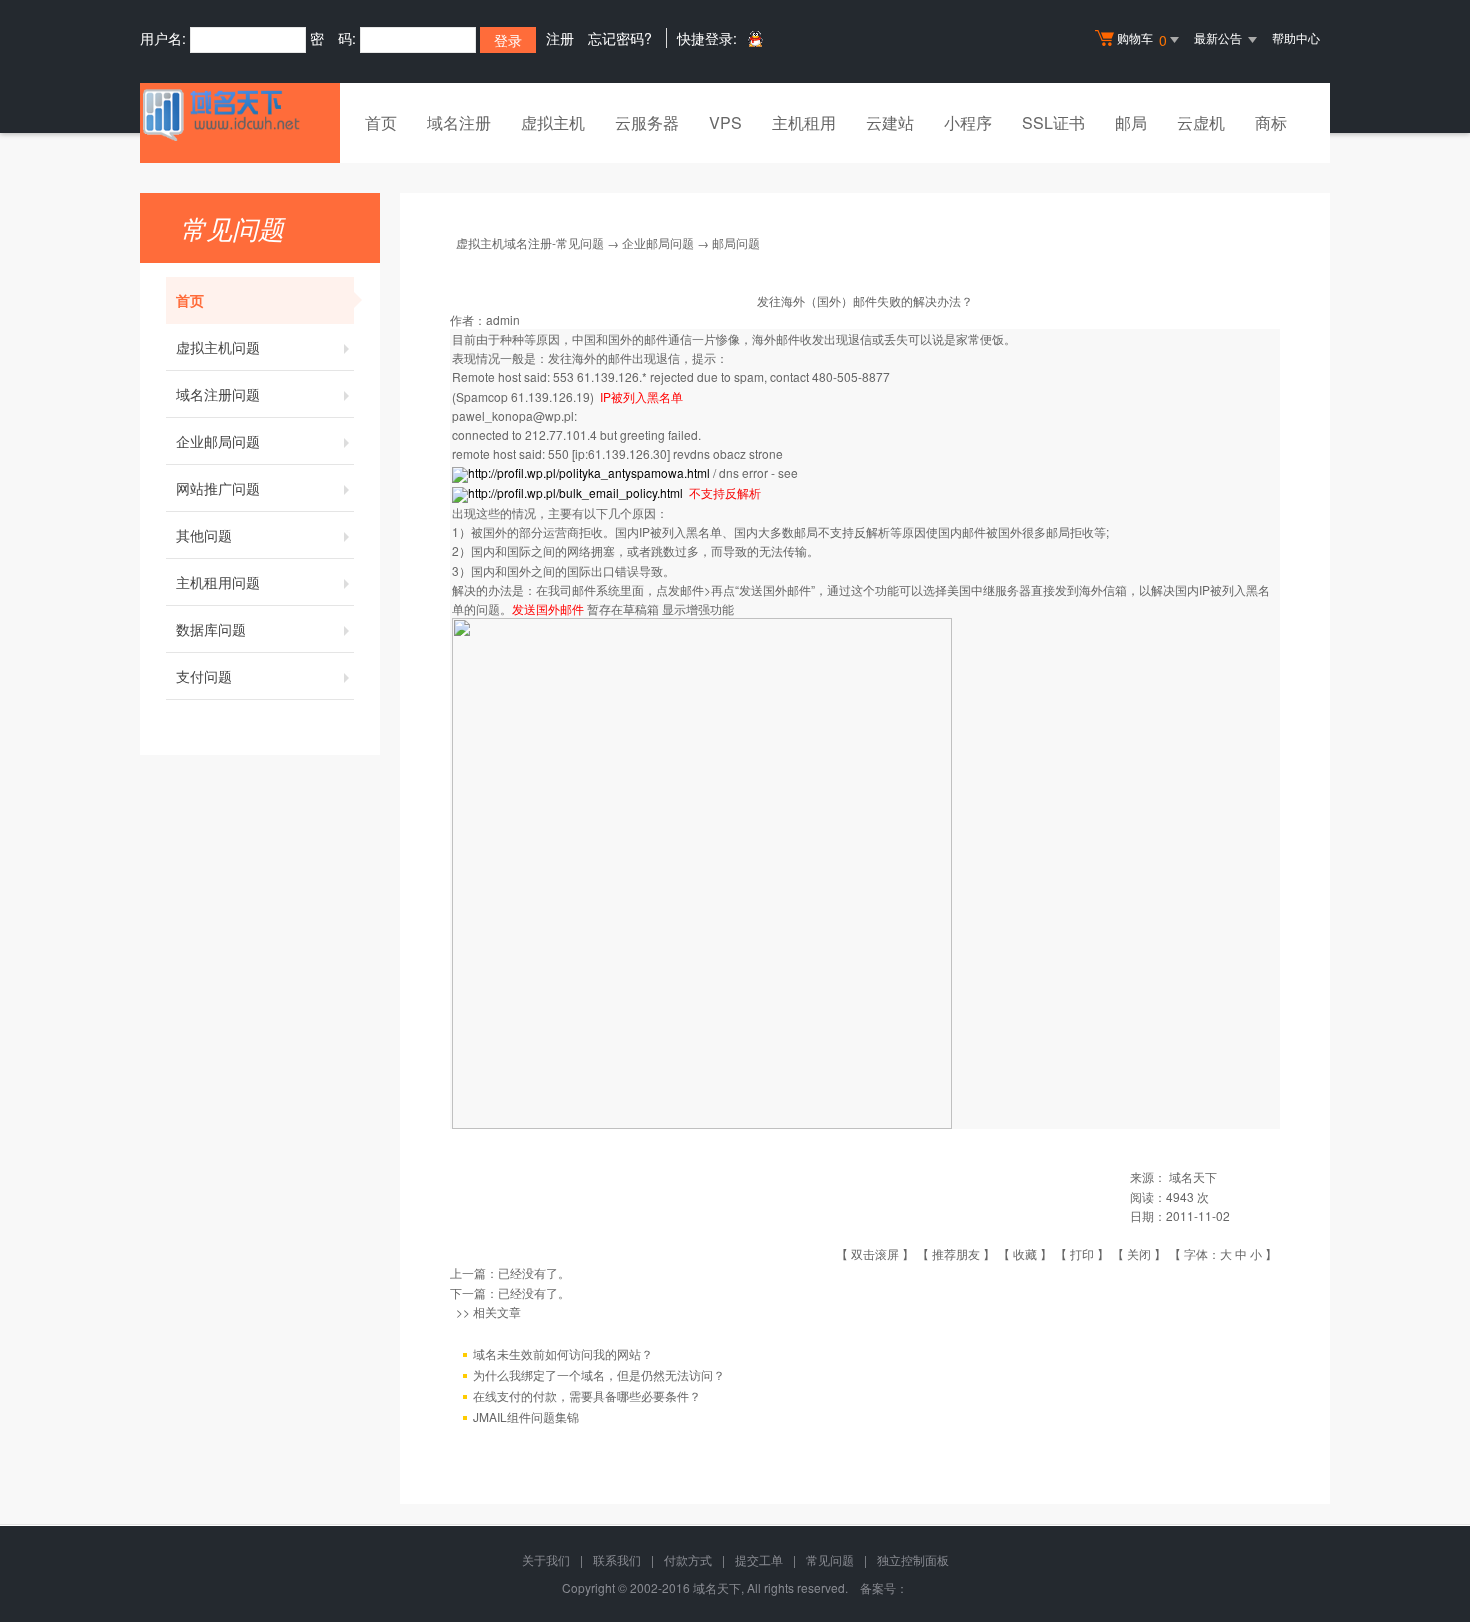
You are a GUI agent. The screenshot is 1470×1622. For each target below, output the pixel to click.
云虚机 (1201, 122)
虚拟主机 (553, 122)
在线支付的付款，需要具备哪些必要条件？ (587, 1395)
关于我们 (546, 1559)
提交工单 (759, 1559)
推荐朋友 (956, 1253)
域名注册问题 (218, 394)
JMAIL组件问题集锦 (526, 1416)
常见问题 (830, 1559)
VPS (725, 122)
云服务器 (647, 122)
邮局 (1131, 122)
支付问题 (204, 676)
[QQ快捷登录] (754, 38)
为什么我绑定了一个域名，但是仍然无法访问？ (599, 1374)
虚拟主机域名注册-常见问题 (530, 242)
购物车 (1142, 39)
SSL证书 (1053, 122)
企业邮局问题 (218, 441)
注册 (560, 38)
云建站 (890, 122)
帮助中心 (1296, 37)
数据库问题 (211, 629)
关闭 (1139, 1253)
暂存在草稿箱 (623, 608)
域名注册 (459, 122)
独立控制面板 (913, 1559)
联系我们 (617, 1559)
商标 (1271, 122)
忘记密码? (620, 38)
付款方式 (688, 1559)
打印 (1082, 1253)
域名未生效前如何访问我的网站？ (563, 1353)
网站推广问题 (218, 488)
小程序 (968, 122)
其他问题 (204, 535)
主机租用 (804, 122)
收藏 (1025, 1253)
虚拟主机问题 (218, 347)
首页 (381, 122)
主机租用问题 (218, 582)
